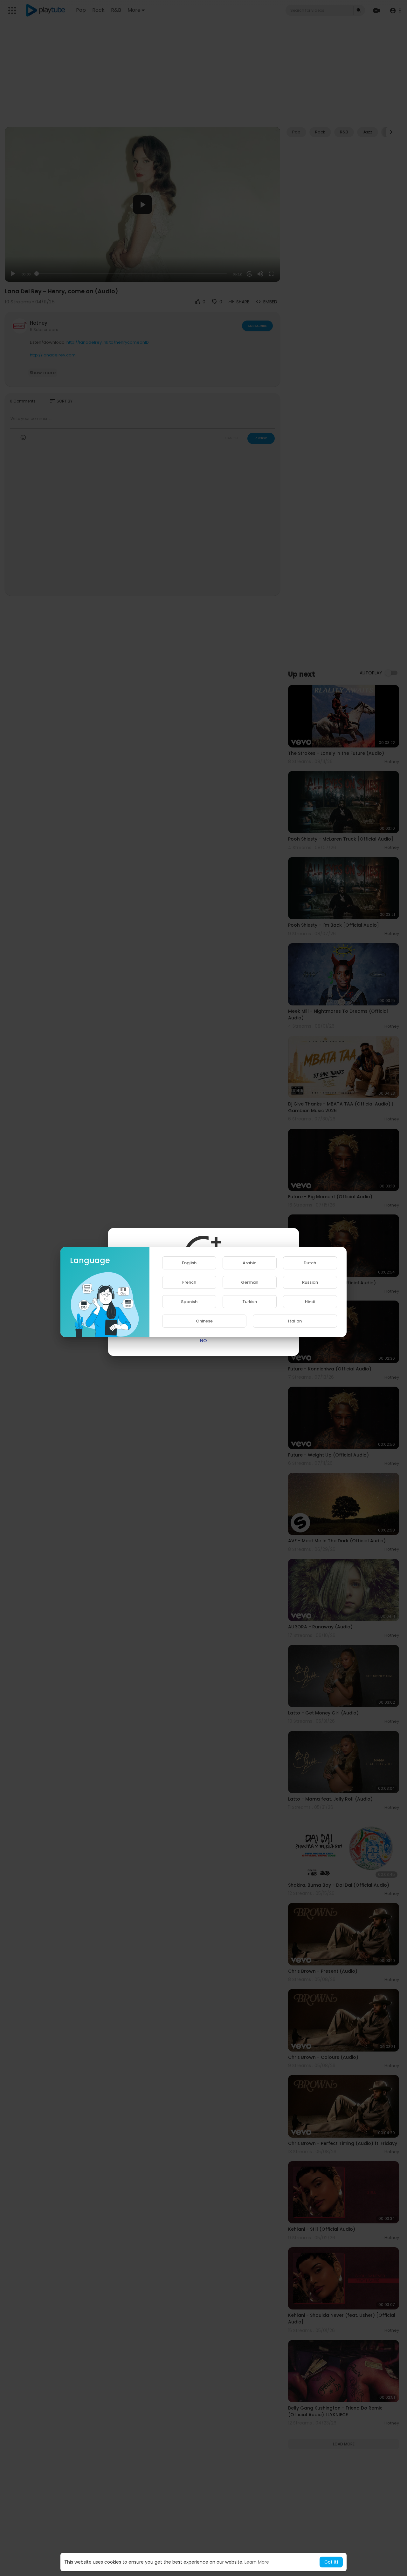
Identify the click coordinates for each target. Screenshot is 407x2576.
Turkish (250, 1302)
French (189, 1282)
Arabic (249, 1263)
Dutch (310, 1263)
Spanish (189, 1302)
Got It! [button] (331, 2562)
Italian (295, 1321)
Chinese (204, 1321)
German (250, 1282)
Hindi (310, 1302)
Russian (310, 1282)
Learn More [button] (257, 2562)
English (189, 1263)
